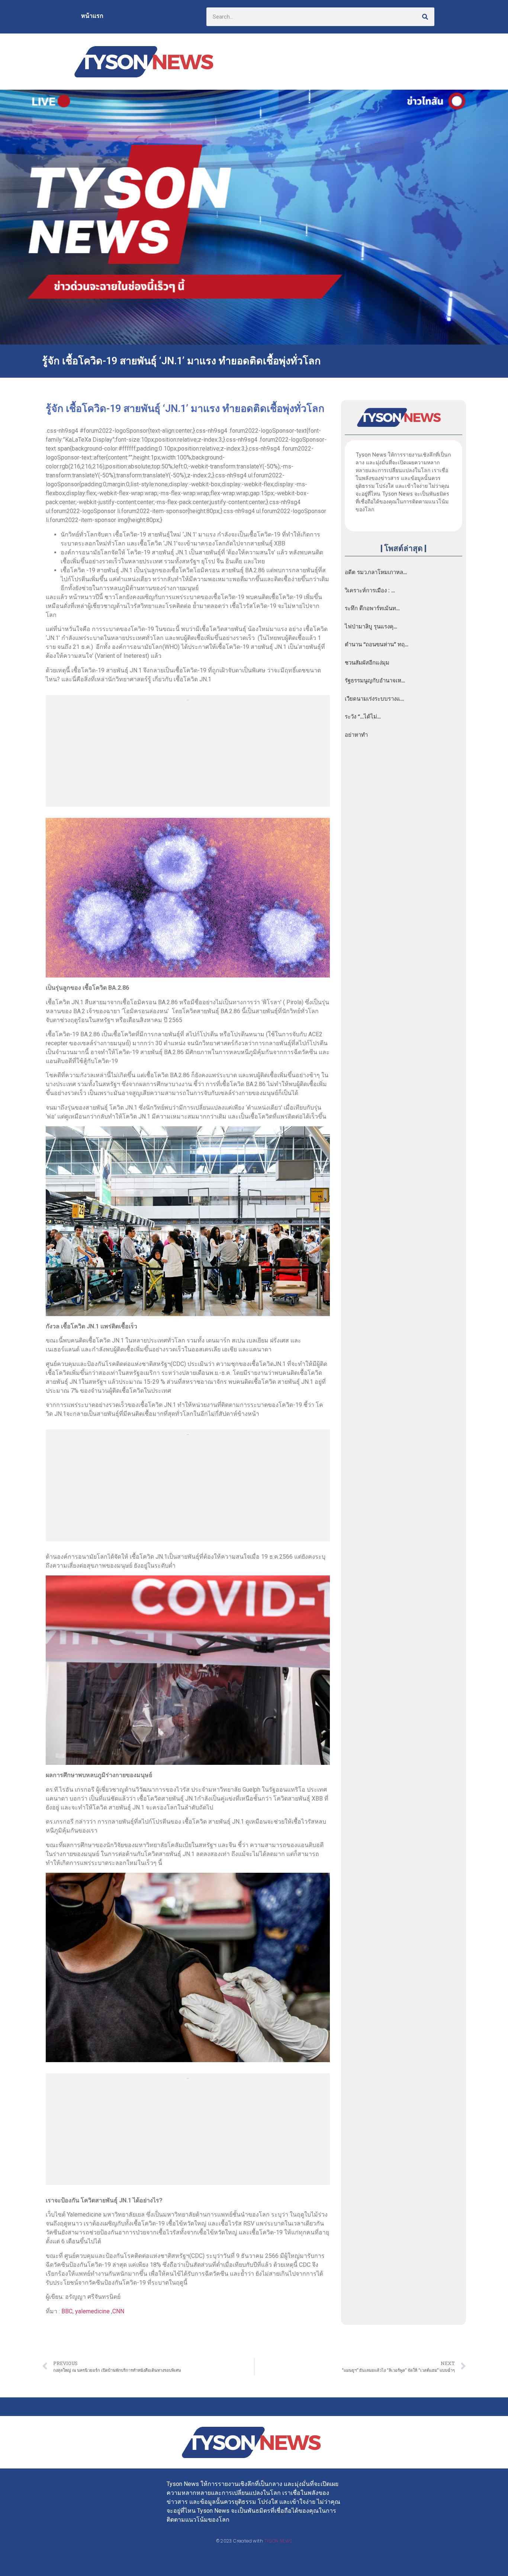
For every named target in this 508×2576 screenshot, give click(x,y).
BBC (67, 2311)
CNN (118, 2311)
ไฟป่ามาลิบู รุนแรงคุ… (371, 627)
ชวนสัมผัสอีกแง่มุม (367, 663)
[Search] (425, 17)
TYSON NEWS (278, 2541)
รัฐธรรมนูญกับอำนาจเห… (375, 681)
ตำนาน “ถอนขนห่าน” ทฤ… (377, 644)
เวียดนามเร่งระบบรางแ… (374, 699)
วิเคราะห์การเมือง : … (370, 591)
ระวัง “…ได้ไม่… (363, 717)
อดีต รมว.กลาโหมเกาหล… (376, 572)
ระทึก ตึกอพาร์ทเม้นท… (372, 608)
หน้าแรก (92, 16)
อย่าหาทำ (356, 735)
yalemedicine (92, 2311)
